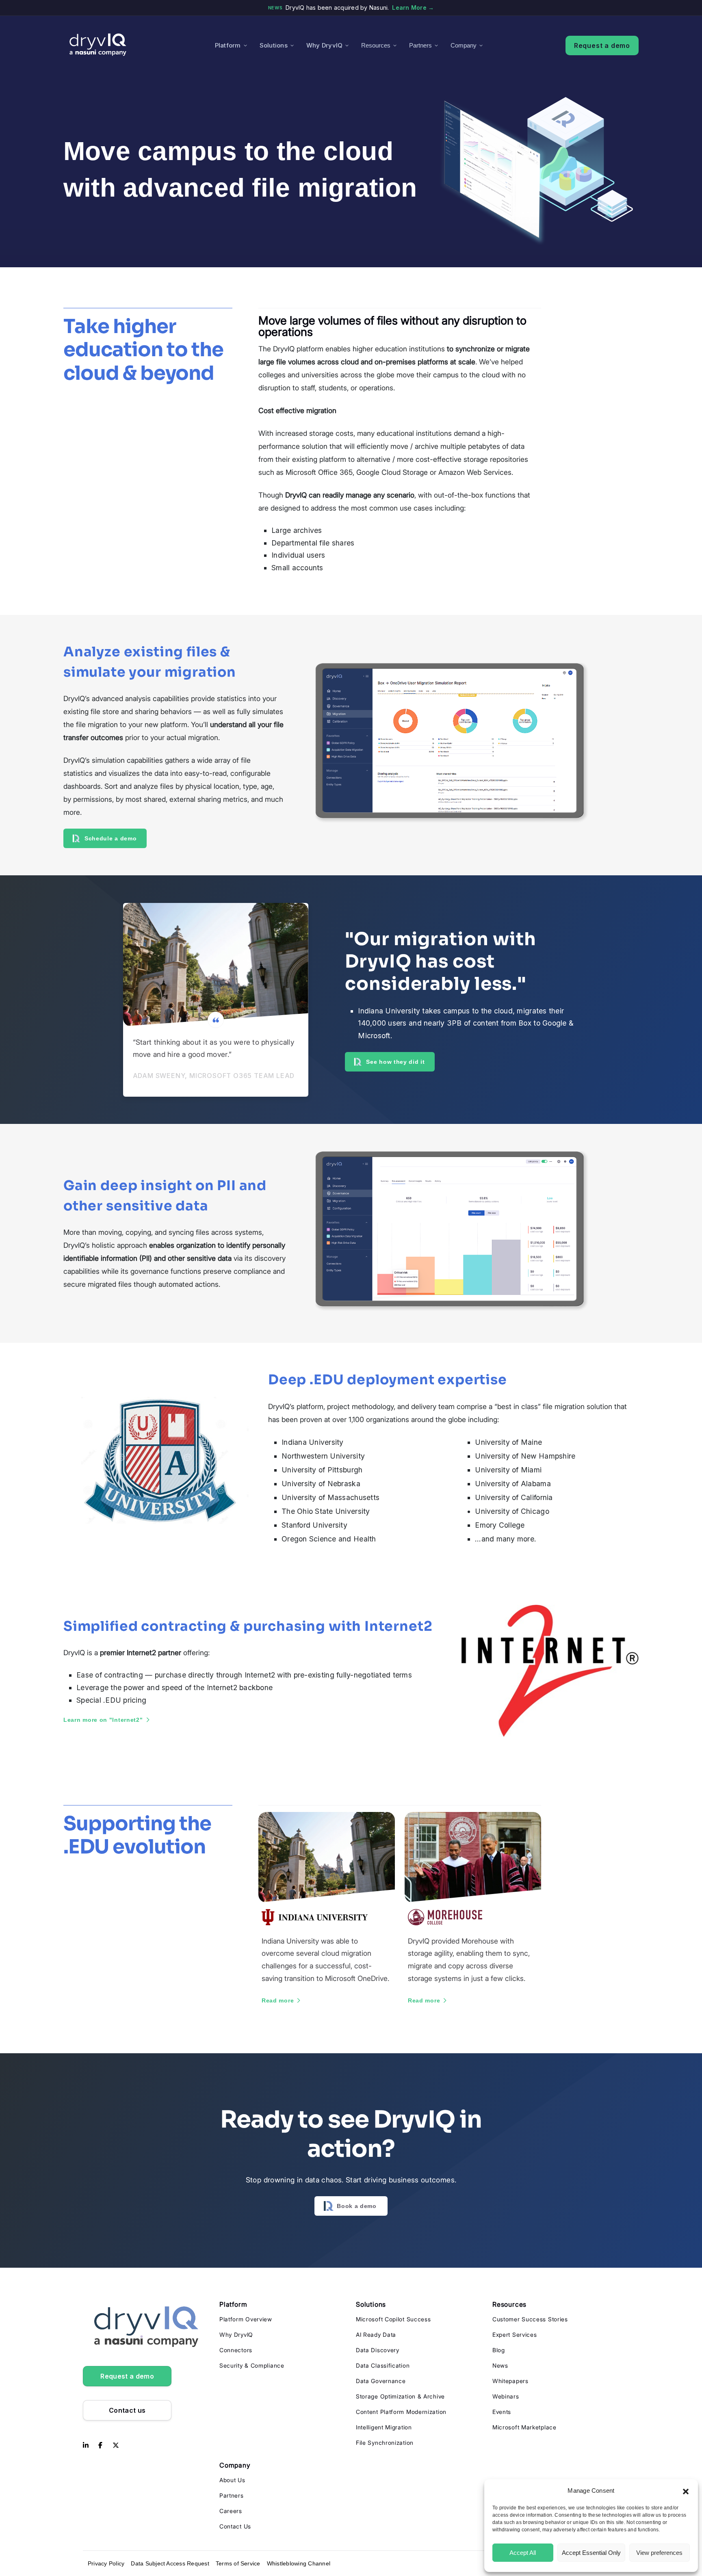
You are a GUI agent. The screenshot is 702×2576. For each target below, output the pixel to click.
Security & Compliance (252, 2365)
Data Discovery (378, 2350)
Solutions (274, 45)
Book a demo (357, 2206)
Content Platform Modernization (401, 2412)
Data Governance (381, 2381)
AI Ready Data (376, 2335)
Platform (228, 45)
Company (464, 45)
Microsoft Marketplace (524, 2427)
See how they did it (395, 1062)
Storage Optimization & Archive (400, 2396)
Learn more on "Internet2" (103, 1720)
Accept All (523, 2553)
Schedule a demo (111, 838)
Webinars (506, 2396)
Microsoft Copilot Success (393, 2319)
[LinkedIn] (86, 2446)
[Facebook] (100, 2446)
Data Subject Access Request (170, 2563)
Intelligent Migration (384, 2427)
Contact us (127, 2410)
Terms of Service (238, 2563)
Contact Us (235, 2526)
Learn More (413, 8)
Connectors (236, 2350)
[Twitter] (116, 2446)
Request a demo (602, 45)
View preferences (659, 2553)
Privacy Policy (106, 2563)
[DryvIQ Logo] (98, 45)
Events (502, 2412)
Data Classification (383, 2365)
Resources (376, 45)
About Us (232, 2480)
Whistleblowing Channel (299, 2563)
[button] (686, 2491)
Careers (231, 2511)
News (500, 2365)
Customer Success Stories (530, 2319)
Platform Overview (246, 2319)
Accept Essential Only (591, 2553)
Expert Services (515, 2335)
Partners (420, 45)
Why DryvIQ (324, 45)
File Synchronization (385, 2443)
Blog (499, 2350)
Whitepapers (510, 2381)
